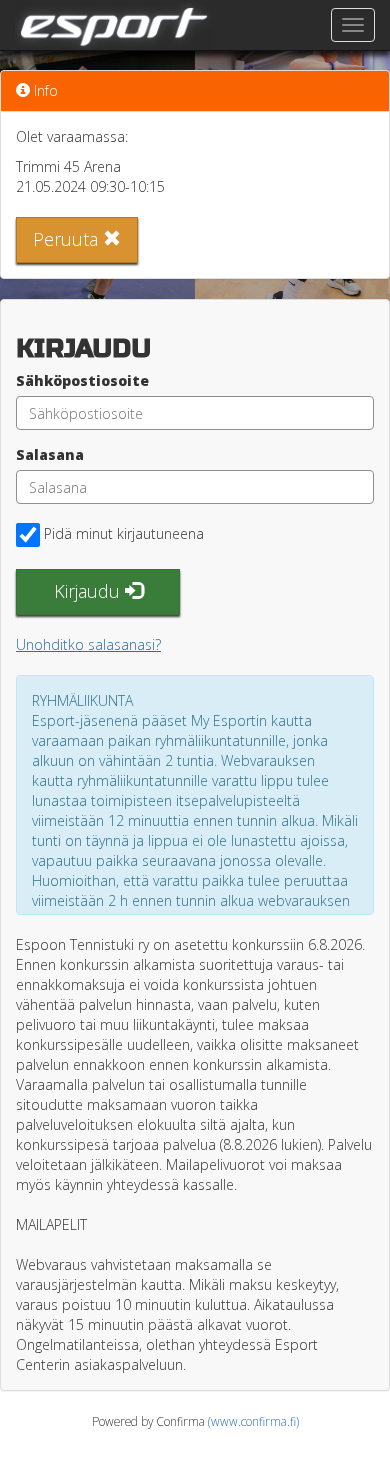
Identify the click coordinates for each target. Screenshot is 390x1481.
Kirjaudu (89, 591)
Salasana (50, 454)
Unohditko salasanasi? (88, 644)
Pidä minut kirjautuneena (124, 533)
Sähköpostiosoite (82, 380)
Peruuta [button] (68, 239)
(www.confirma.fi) (253, 1421)
